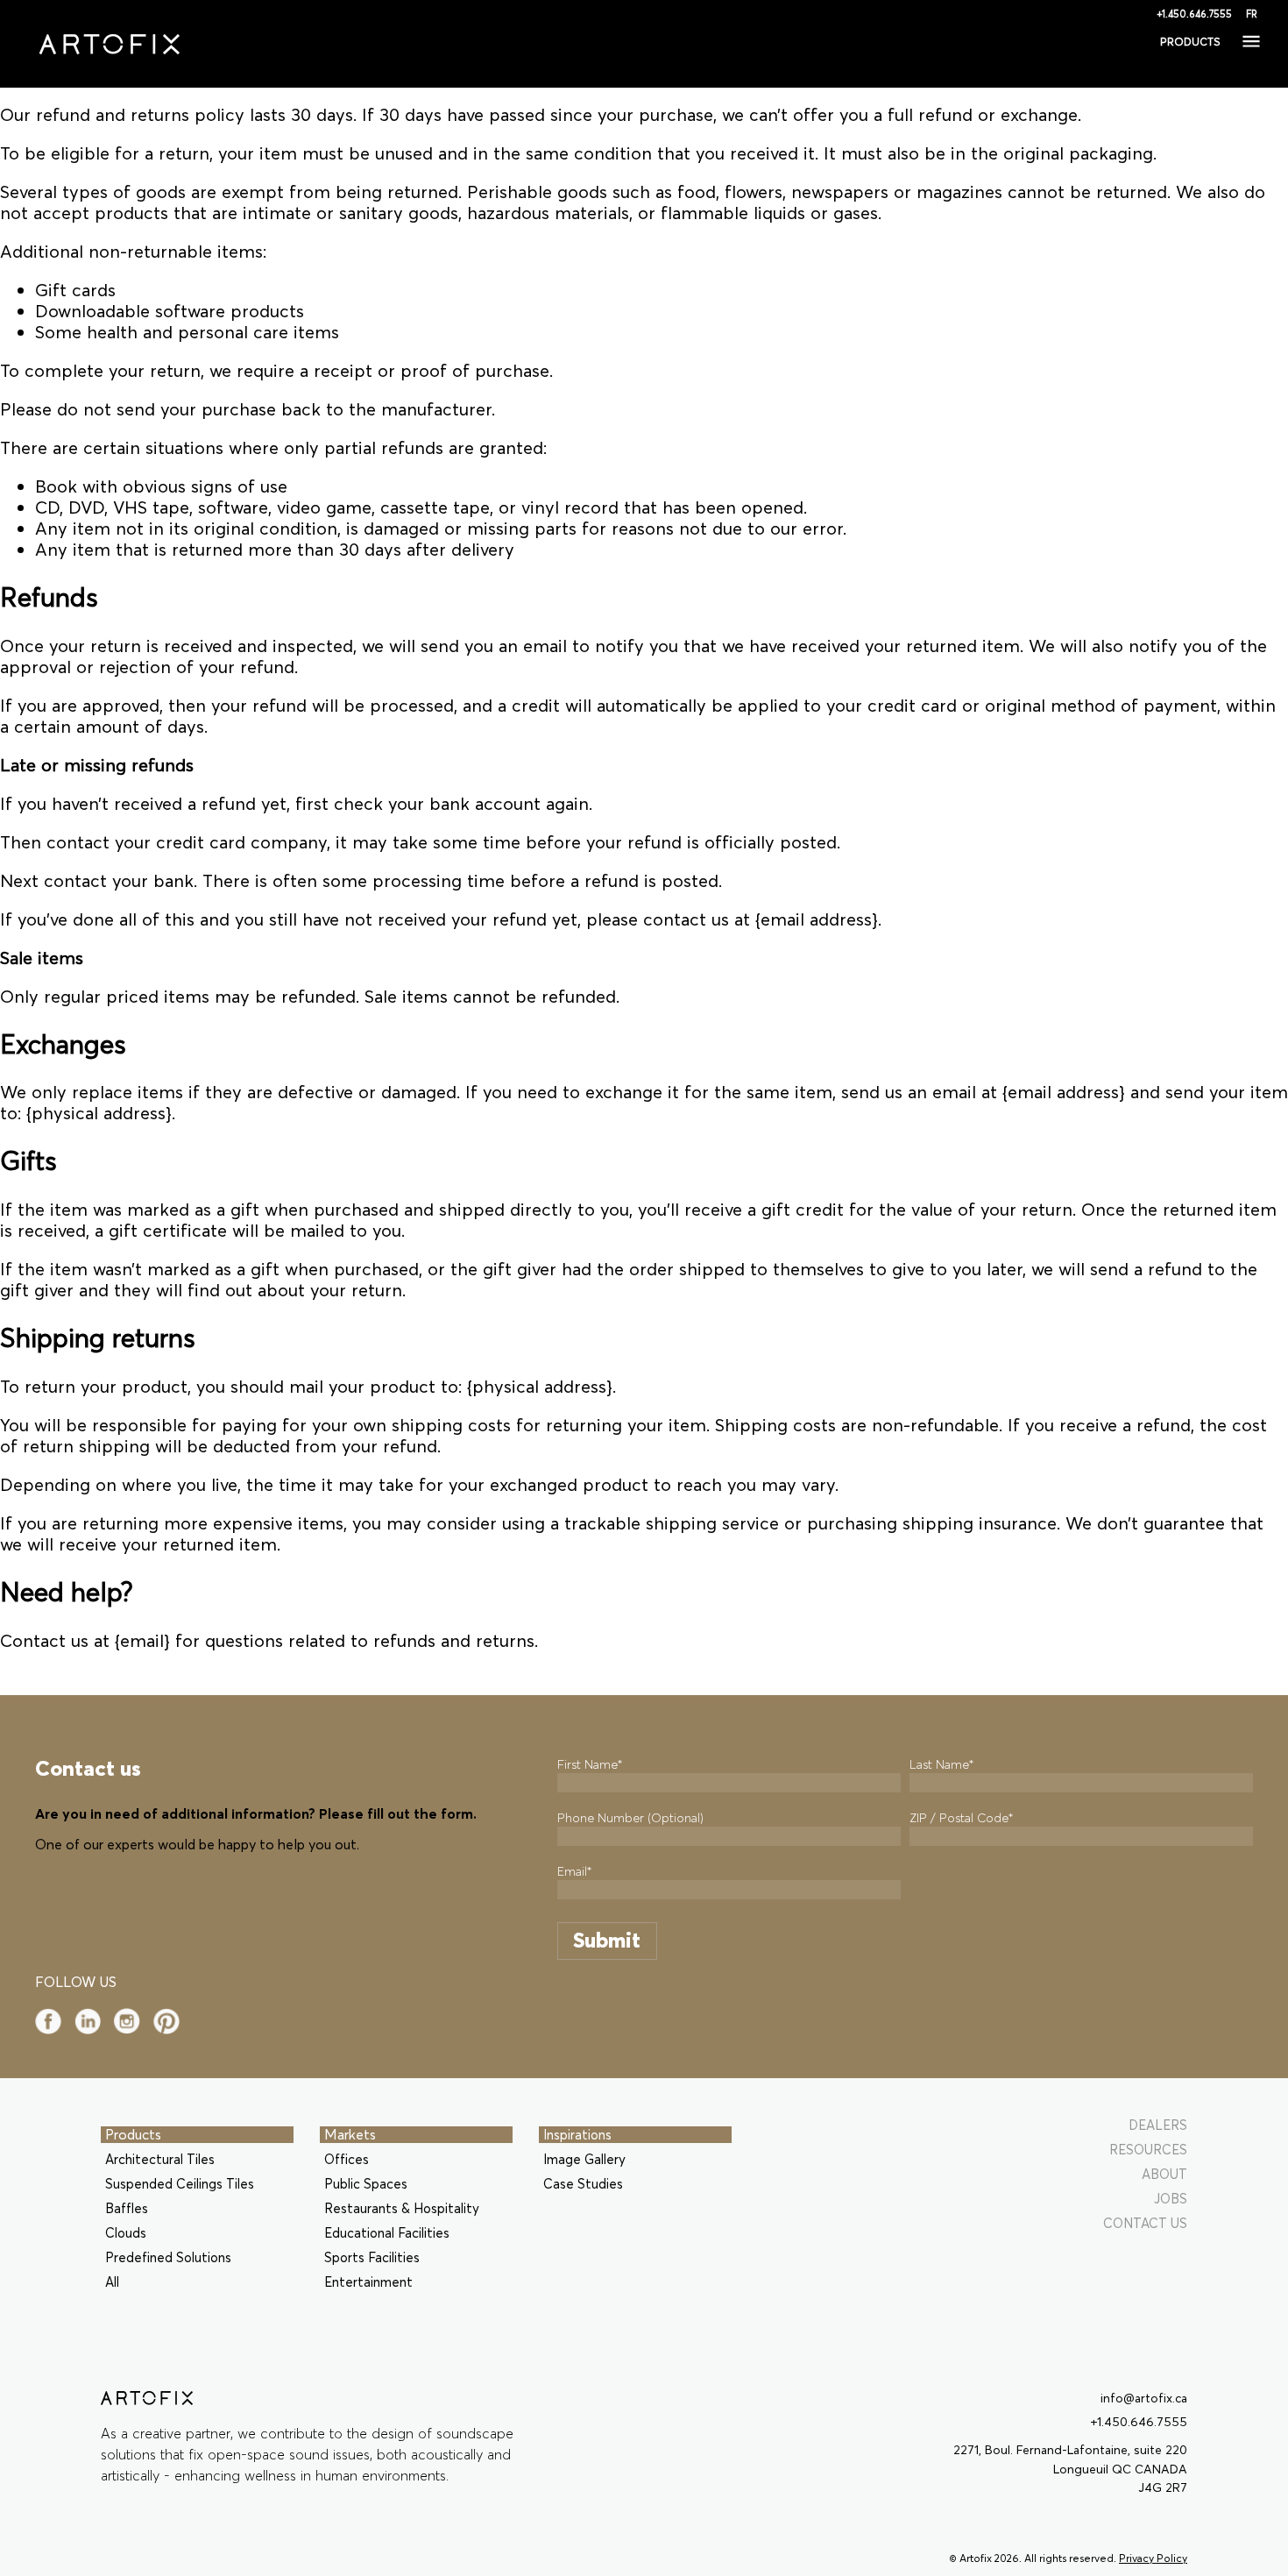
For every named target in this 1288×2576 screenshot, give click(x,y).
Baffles (127, 2208)
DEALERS (1158, 2125)
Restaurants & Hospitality (402, 2208)
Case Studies (583, 2184)
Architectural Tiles (160, 2159)
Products (133, 2134)
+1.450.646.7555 (1194, 14)
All (112, 2282)
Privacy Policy (1153, 2558)
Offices (347, 2159)
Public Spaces (366, 2184)
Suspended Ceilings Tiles (180, 2184)
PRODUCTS (1190, 42)
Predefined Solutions (168, 2257)
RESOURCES (1148, 2150)
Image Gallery (584, 2159)
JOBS (1171, 2199)
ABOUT (1164, 2174)
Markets (350, 2134)
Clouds (126, 2233)
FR (1252, 14)
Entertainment (368, 2282)
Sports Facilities (372, 2257)
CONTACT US (1145, 2223)
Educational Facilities (387, 2233)
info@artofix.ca (1144, 2399)
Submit (607, 1940)
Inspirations (577, 2135)
